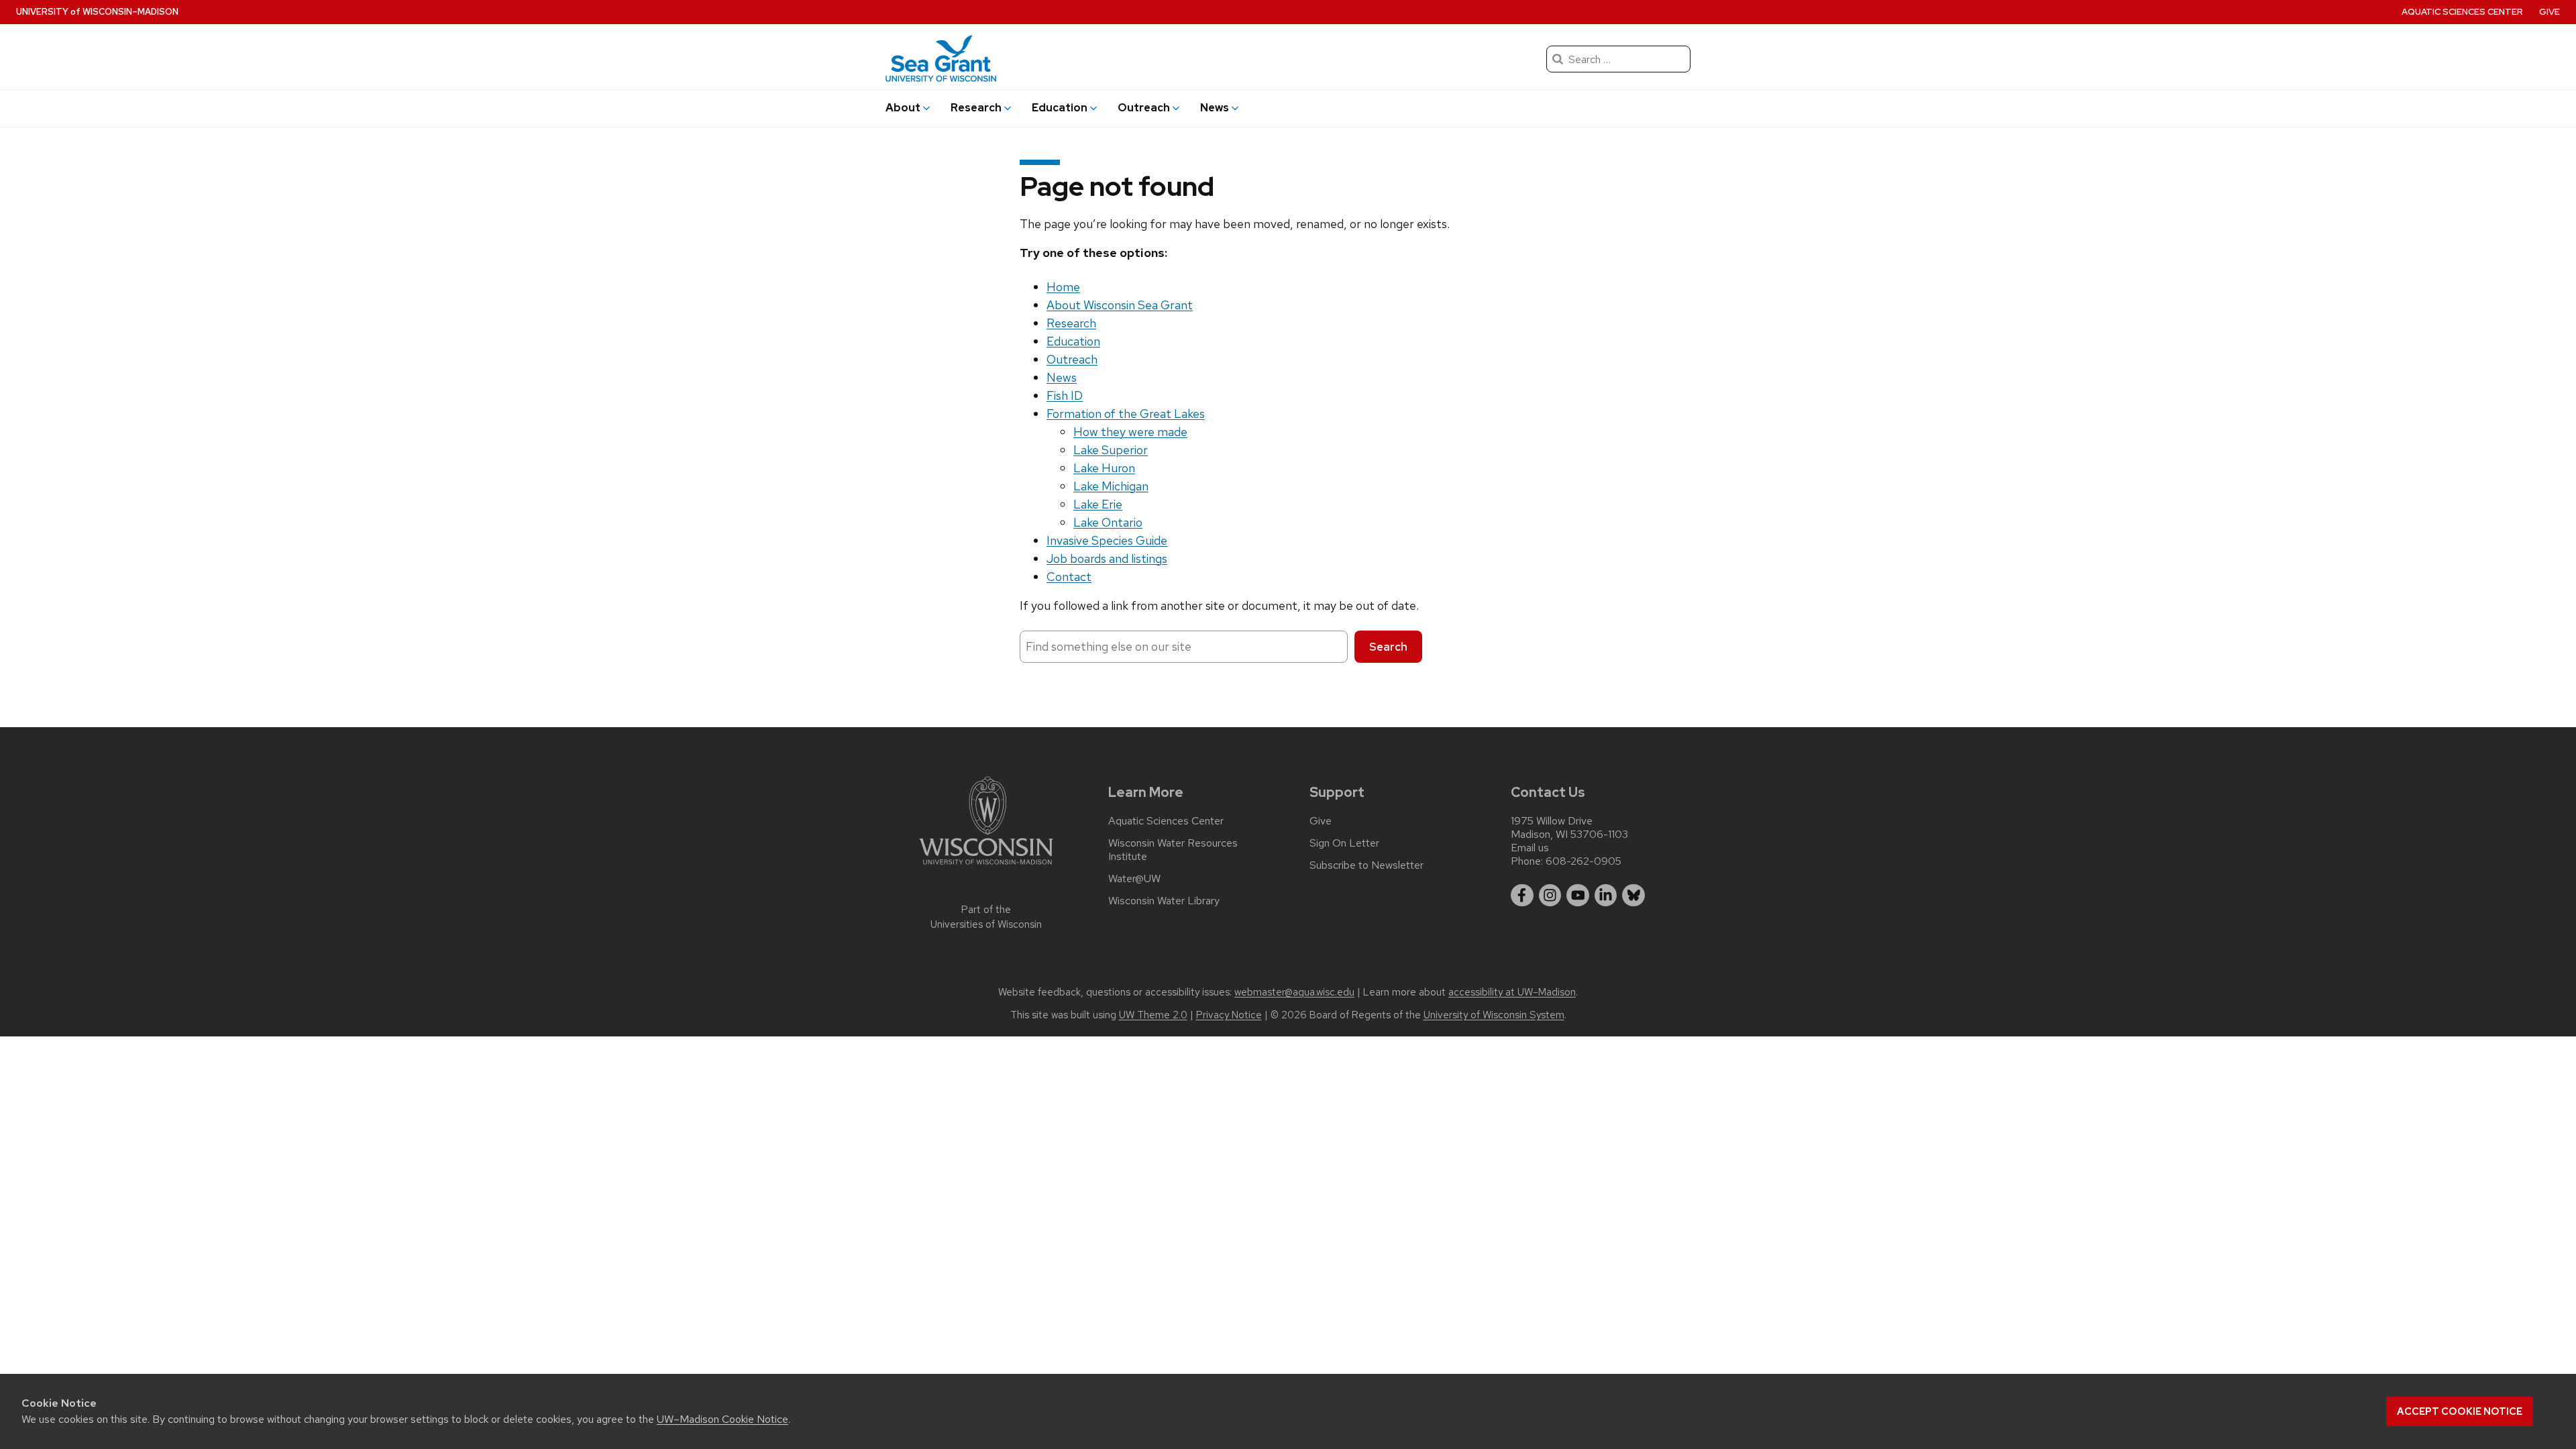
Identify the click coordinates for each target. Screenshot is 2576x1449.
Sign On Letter (1344, 843)
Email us (1530, 848)
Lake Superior (1111, 450)
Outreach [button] (1144, 108)
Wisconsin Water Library (1164, 901)
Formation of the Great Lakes (1126, 414)
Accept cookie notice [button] (2460, 1411)
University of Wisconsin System (1494, 1015)
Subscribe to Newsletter (1366, 865)
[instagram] (1550, 896)
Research (1071, 323)
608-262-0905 (1584, 861)
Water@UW (1134, 879)
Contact (1069, 577)
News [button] (1215, 108)
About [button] (903, 108)
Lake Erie (1098, 504)
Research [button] (976, 108)
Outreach (1072, 359)
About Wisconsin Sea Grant (1120, 305)
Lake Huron (1104, 468)
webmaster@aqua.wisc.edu (1294, 992)
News (1062, 377)
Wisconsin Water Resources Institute (1173, 850)
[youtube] (1578, 896)
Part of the (986, 917)
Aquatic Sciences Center (2462, 12)
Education (1073, 341)
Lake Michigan (1111, 486)
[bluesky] (1633, 896)
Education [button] (1060, 108)
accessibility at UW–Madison (1512, 992)
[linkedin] (1606, 896)
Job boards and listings (1107, 558)
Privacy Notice (1229, 1015)
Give (2550, 12)
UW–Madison (97, 12)
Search (1388, 647)
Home (1063, 287)
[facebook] (1522, 896)
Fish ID (1065, 395)
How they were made (1130, 432)
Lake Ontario (1108, 522)
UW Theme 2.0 (1153, 1015)
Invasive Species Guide (1107, 540)
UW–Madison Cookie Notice (722, 1419)
